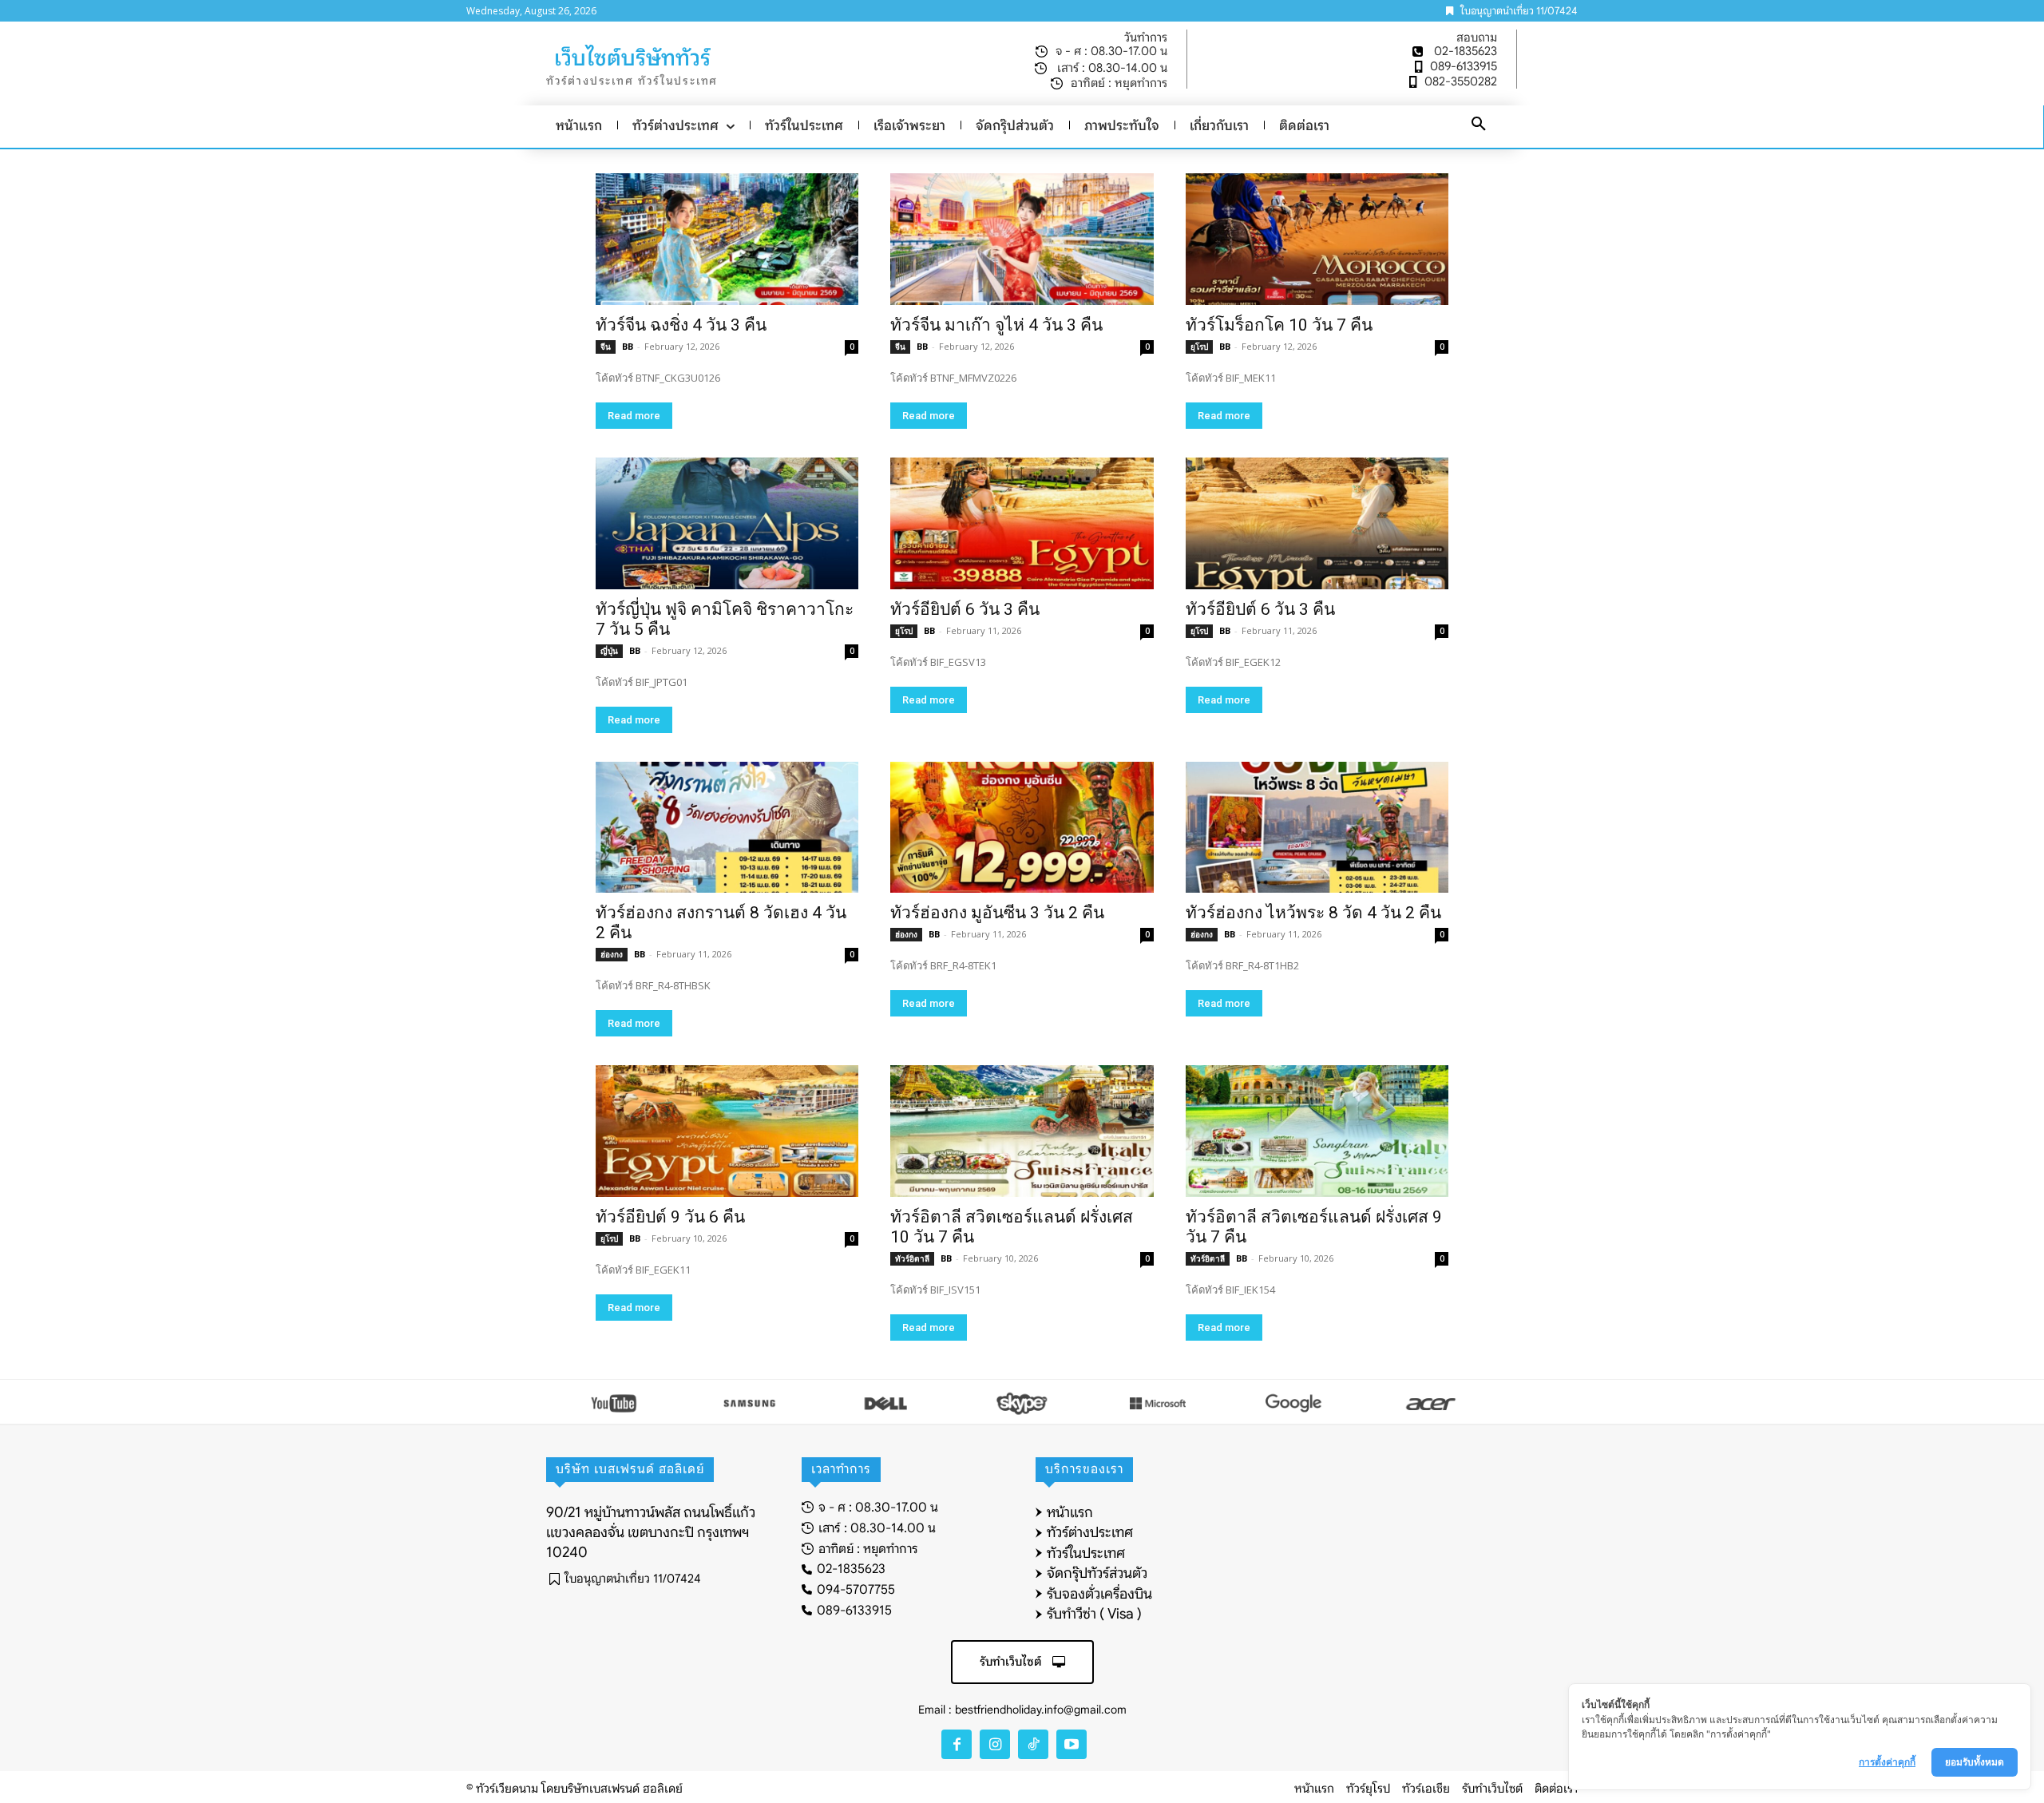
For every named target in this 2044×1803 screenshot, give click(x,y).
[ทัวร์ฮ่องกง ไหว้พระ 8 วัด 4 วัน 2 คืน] (1317, 828)
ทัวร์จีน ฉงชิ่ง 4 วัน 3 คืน (681, 325)
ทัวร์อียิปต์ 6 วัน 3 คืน (965, 609)
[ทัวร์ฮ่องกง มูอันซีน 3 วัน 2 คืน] (1022, 828)
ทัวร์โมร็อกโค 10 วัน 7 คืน (1279, 325)
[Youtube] (1072, 1745)
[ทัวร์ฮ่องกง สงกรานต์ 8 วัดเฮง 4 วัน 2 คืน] (727, 828)
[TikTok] (1033, 1745)
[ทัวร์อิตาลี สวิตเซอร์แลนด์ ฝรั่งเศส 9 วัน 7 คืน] (1317, 1131)
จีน (606, 347)
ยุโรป (1199, 347)
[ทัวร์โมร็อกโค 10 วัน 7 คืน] (1317, 239)
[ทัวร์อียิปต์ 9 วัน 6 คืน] (727, 1131)
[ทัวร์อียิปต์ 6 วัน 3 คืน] (1022, 523)
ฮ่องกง (612, 954)
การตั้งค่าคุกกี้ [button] (1887, 1762)
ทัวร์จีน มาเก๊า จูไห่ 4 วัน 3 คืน (996, 325)
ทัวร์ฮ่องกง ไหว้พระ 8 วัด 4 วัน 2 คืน (1313, 913)
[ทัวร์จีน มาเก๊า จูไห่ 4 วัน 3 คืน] (1022, 239)
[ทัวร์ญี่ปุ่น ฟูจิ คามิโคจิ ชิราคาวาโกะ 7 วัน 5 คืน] (727, 523)
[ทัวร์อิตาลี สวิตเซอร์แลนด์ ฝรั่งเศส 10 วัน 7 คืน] (1022, 1131)
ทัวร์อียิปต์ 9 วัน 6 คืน (670, 1217)
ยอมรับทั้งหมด (1975, 1762)
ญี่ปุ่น (609, 651)
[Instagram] (995, 1745)
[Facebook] (957, 1745)
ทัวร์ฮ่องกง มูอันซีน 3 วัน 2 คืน (997, 913)
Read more (634, 416)
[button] (1479, 125)
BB (628, 346)
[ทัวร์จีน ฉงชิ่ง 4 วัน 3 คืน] (727, 239)
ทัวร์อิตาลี (912, 1258)
